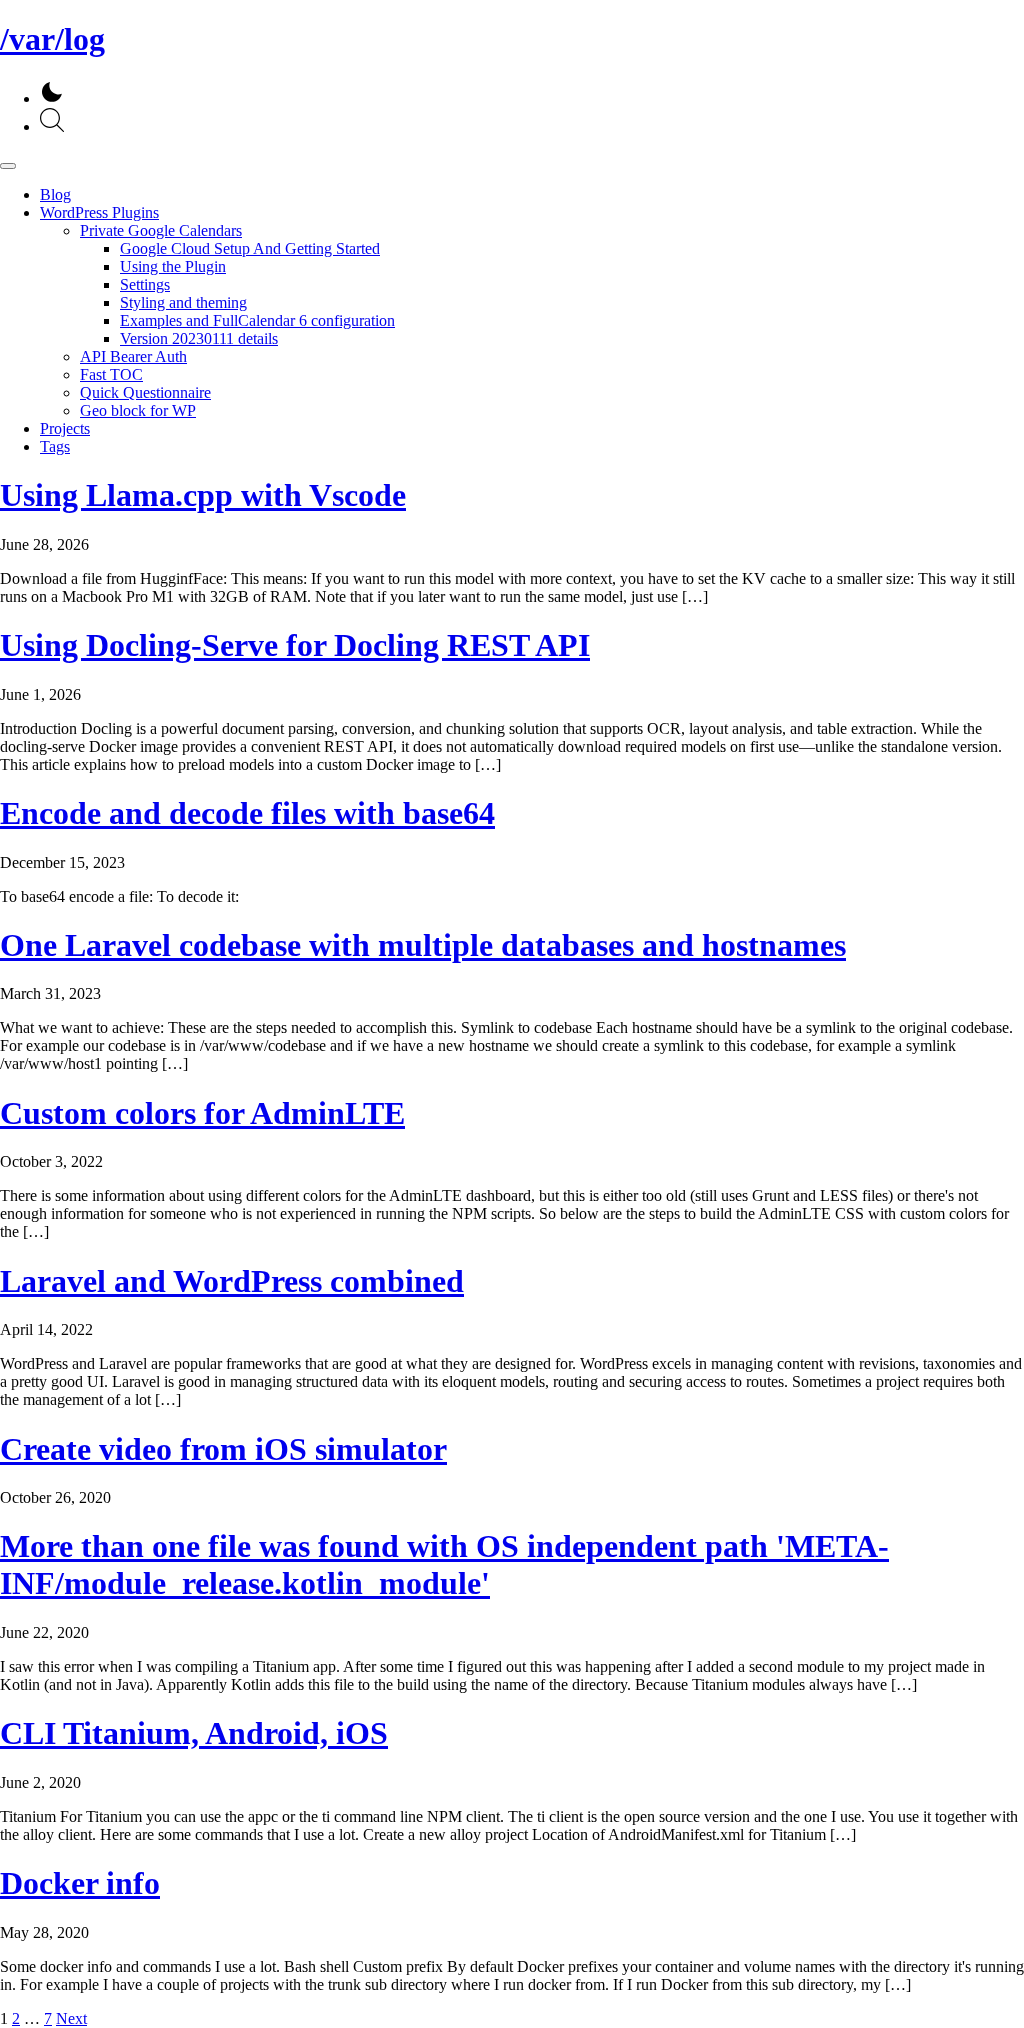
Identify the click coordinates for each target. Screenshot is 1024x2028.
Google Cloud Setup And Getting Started (250, 248)
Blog (55, 194)
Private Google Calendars (161, 230)
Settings (145, 284)
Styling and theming (183, 302)
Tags (55, 446)
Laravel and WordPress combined (232, 1281)
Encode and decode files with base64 (247, 813)
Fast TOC (111, 374)
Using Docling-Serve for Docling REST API (295, 645)
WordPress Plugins (99, 212)
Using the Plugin (173, 266)
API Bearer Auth (133, 356)
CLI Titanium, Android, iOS (194, 1733)
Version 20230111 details (199, 338)
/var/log (52, 39)
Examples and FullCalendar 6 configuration (257, 320)
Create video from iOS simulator (223, 1449)
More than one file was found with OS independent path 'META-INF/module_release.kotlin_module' (444, 1564)
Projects (65, 428)
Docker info (80, 1883)
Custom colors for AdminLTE (202, 1113)
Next (71, 2018)
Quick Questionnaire (145, 392)
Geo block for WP (138, 410)
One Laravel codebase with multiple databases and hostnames (423, 945)
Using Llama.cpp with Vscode (203, 495)
